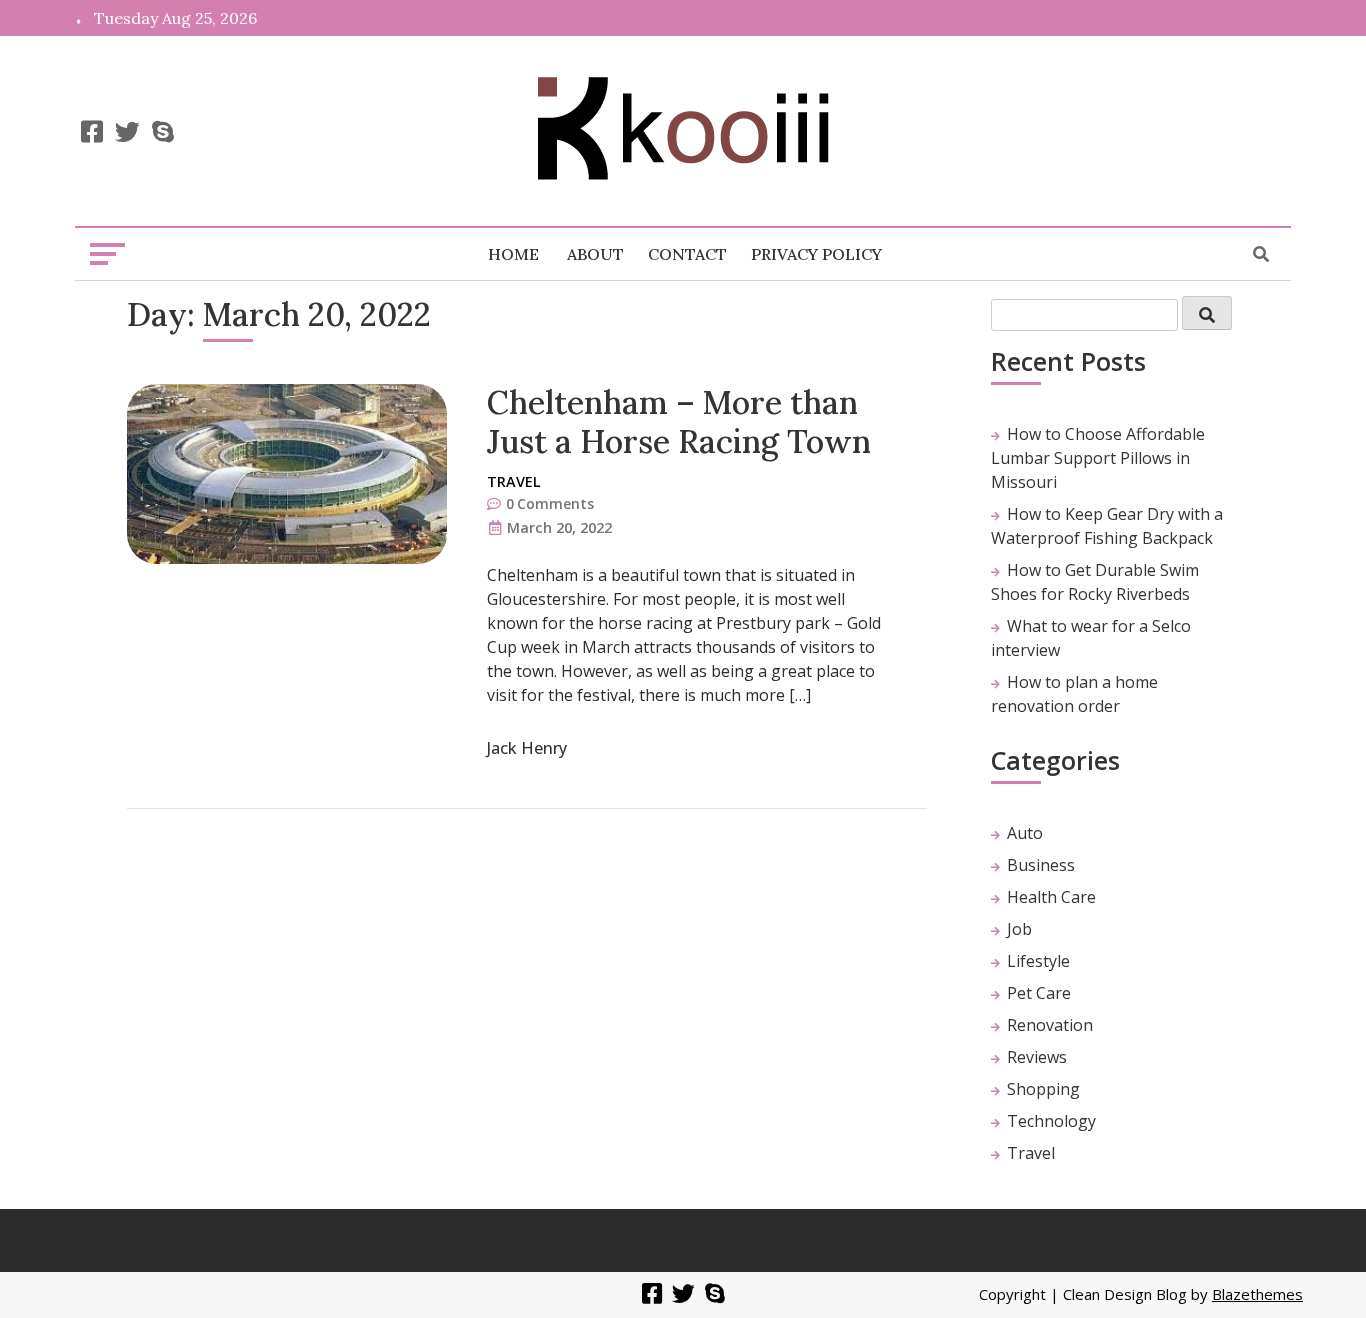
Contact (687, 254)
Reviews (1037, 1057)
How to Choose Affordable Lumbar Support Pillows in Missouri (1098, 458)
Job (1019, 929)
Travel (514, 481)
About (595, 254)
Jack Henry (527, 748)
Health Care (1051, 897)
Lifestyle (1038, 961)
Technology (1051, 1121)
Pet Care (1039, 993)
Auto (1025, 833)
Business (1041, 865)
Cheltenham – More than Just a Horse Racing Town (679, 421)
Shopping (1043, 1089)
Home (513, 254)
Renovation (1050, 1025)
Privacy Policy (816, 254)
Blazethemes (1257, 1294)
